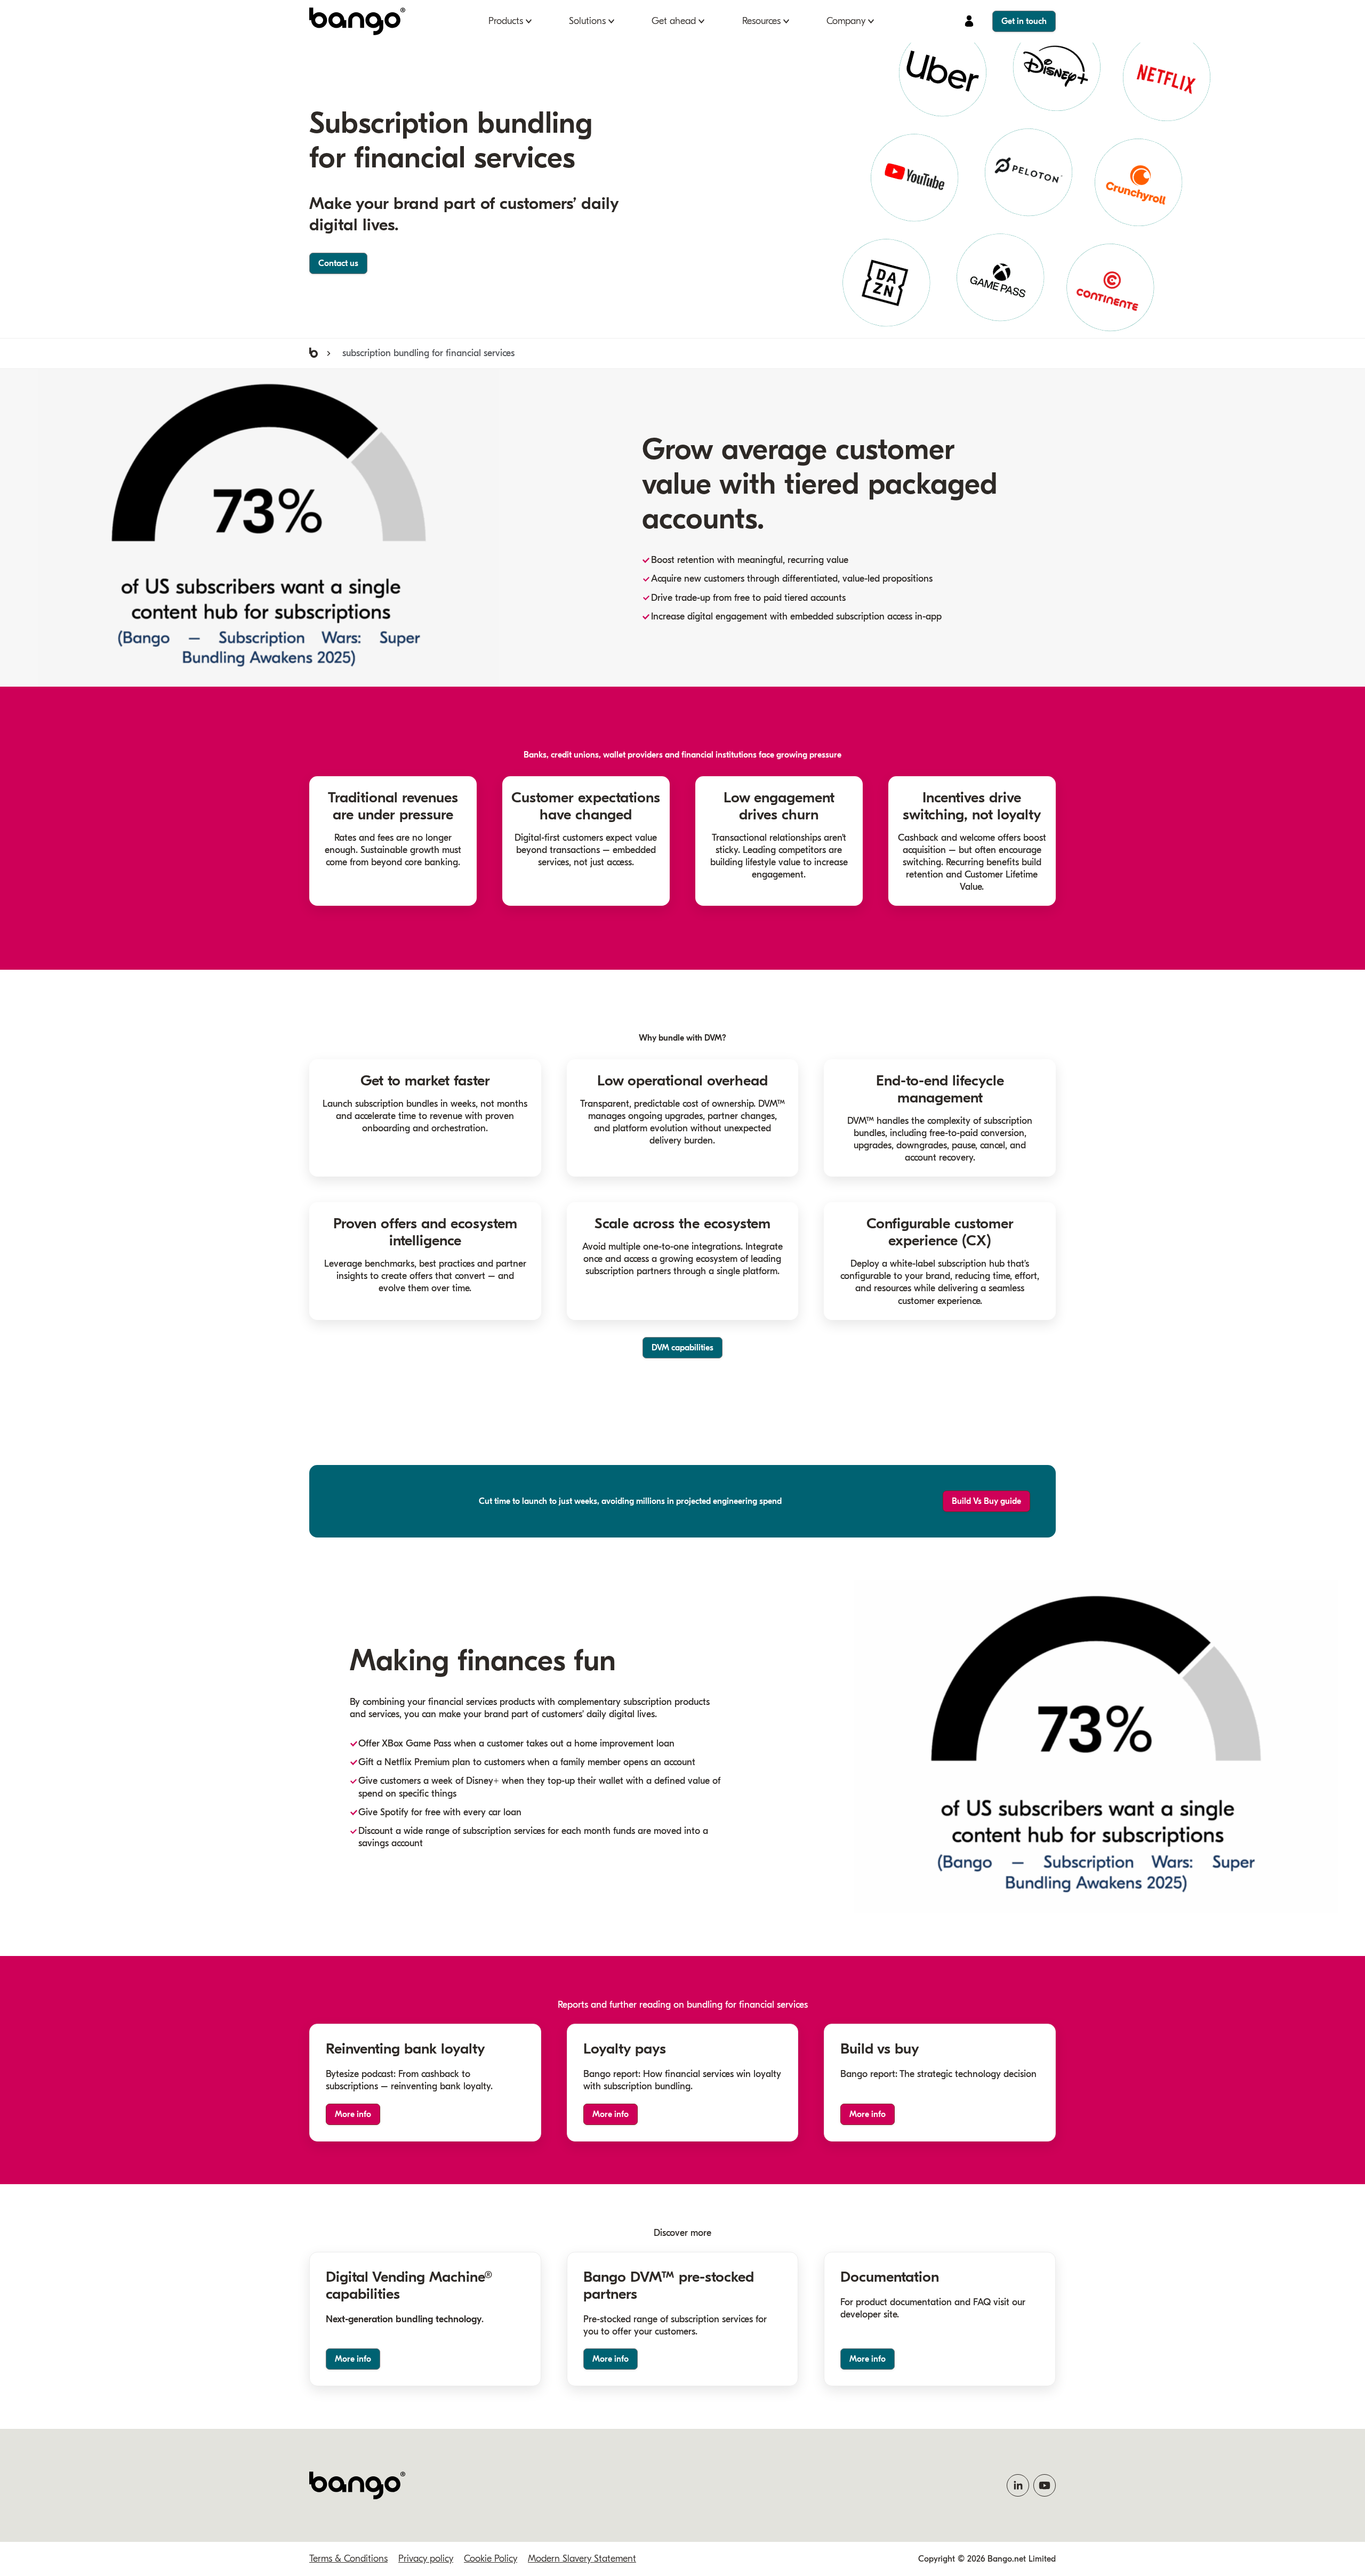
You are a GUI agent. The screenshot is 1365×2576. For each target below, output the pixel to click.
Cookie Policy (491, 2559)
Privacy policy (426, 2559)
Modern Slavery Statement (582, 2559)
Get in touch (1024, 21)
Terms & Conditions (348, 2559)
